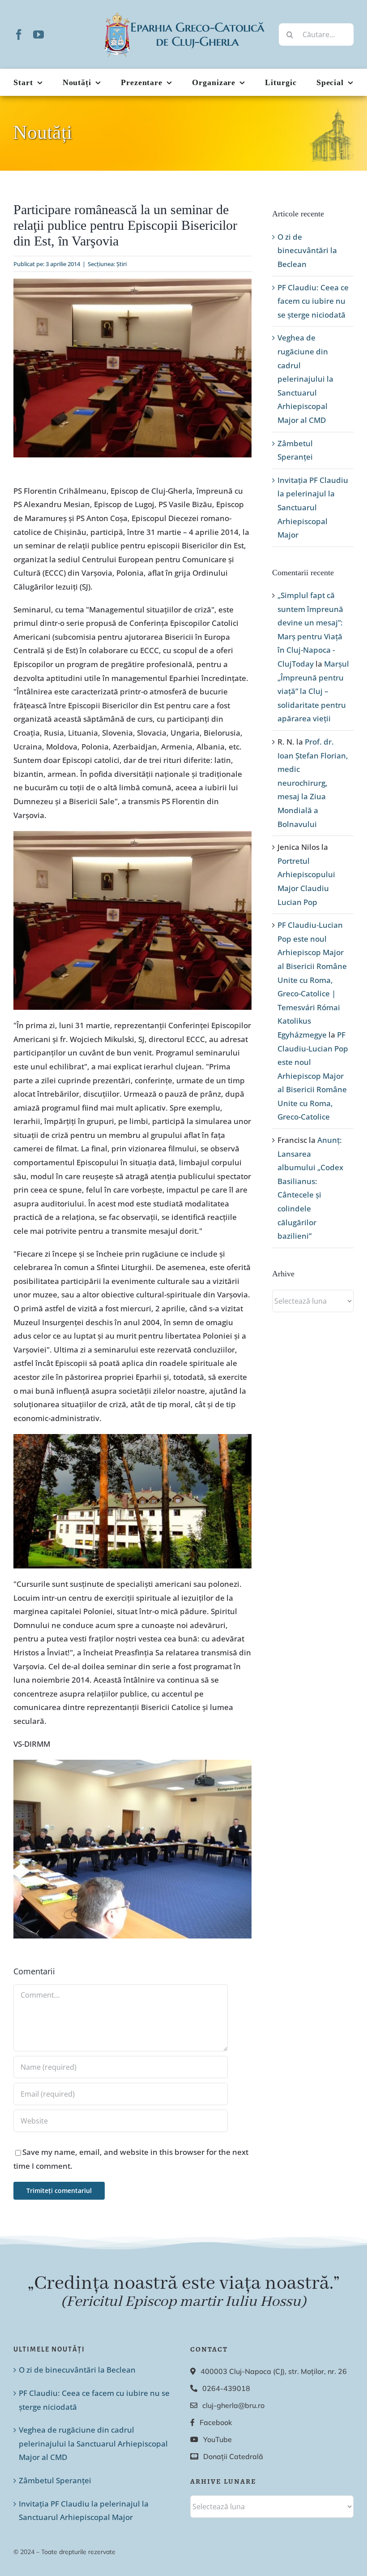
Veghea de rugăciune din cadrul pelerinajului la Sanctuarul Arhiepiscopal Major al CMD (305, 379)
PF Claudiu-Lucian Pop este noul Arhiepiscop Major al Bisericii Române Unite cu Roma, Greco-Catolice (313, 1076)
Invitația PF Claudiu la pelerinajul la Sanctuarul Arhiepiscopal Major (313, 507)
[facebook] (19, 34)
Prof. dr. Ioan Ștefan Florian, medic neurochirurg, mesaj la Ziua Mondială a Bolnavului (313, 783)
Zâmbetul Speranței (55, 2480)
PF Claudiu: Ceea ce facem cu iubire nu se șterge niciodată (313, 301)
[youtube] (38, 34)
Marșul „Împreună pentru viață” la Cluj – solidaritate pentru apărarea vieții (313, 691)
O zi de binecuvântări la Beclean (307, 250)
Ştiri (122, 264)
